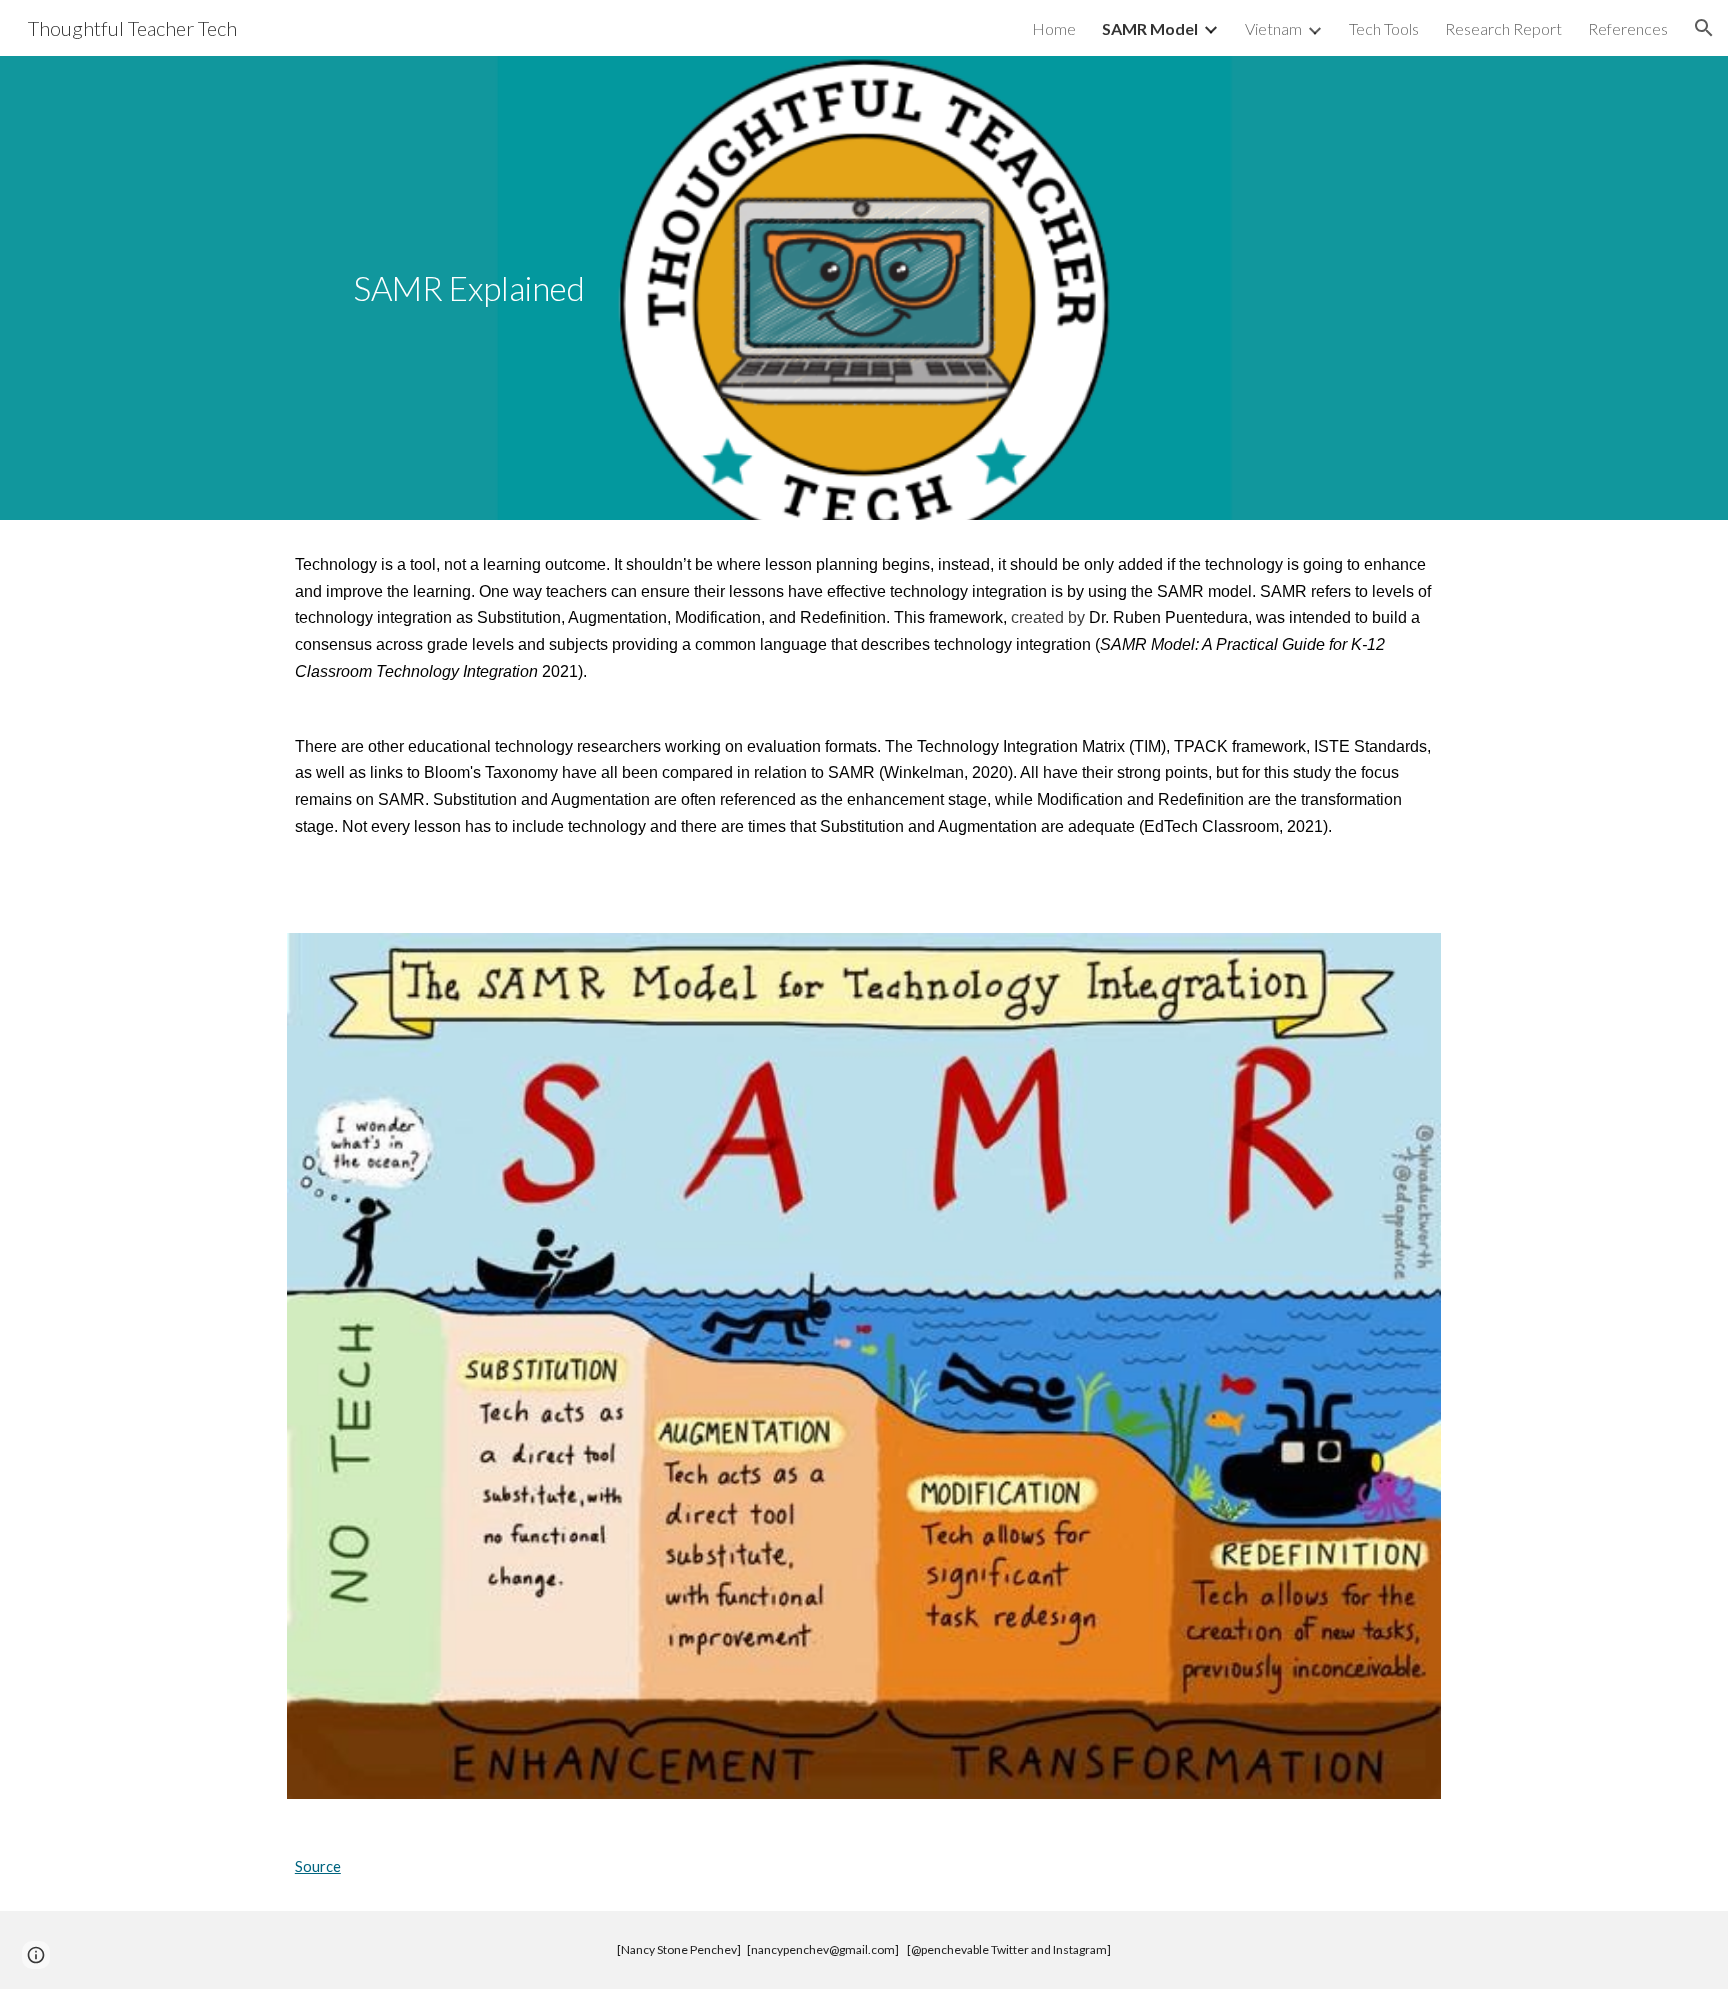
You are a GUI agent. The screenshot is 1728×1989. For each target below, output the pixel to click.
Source (318, 1866)
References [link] (1628, 28)
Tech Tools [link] (1384, 28)
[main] (469, 288)
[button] (1704, 28)
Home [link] (1054, 28)
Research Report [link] (1503, 28)
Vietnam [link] (1273, 28)
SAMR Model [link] (1150, 28)
